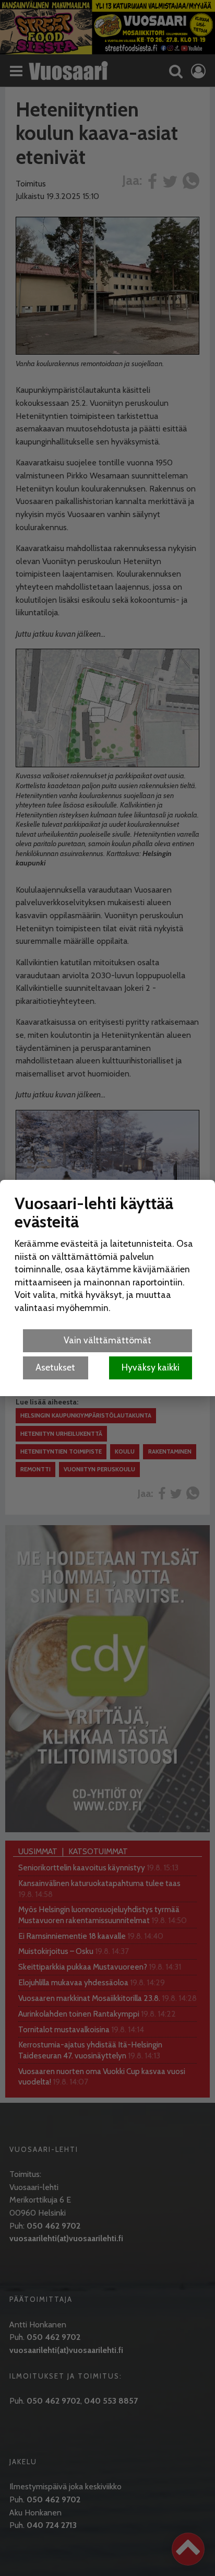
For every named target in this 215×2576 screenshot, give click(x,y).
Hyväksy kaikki (151, 1367)
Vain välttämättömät (107, 1340)
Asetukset (55, 1367)
